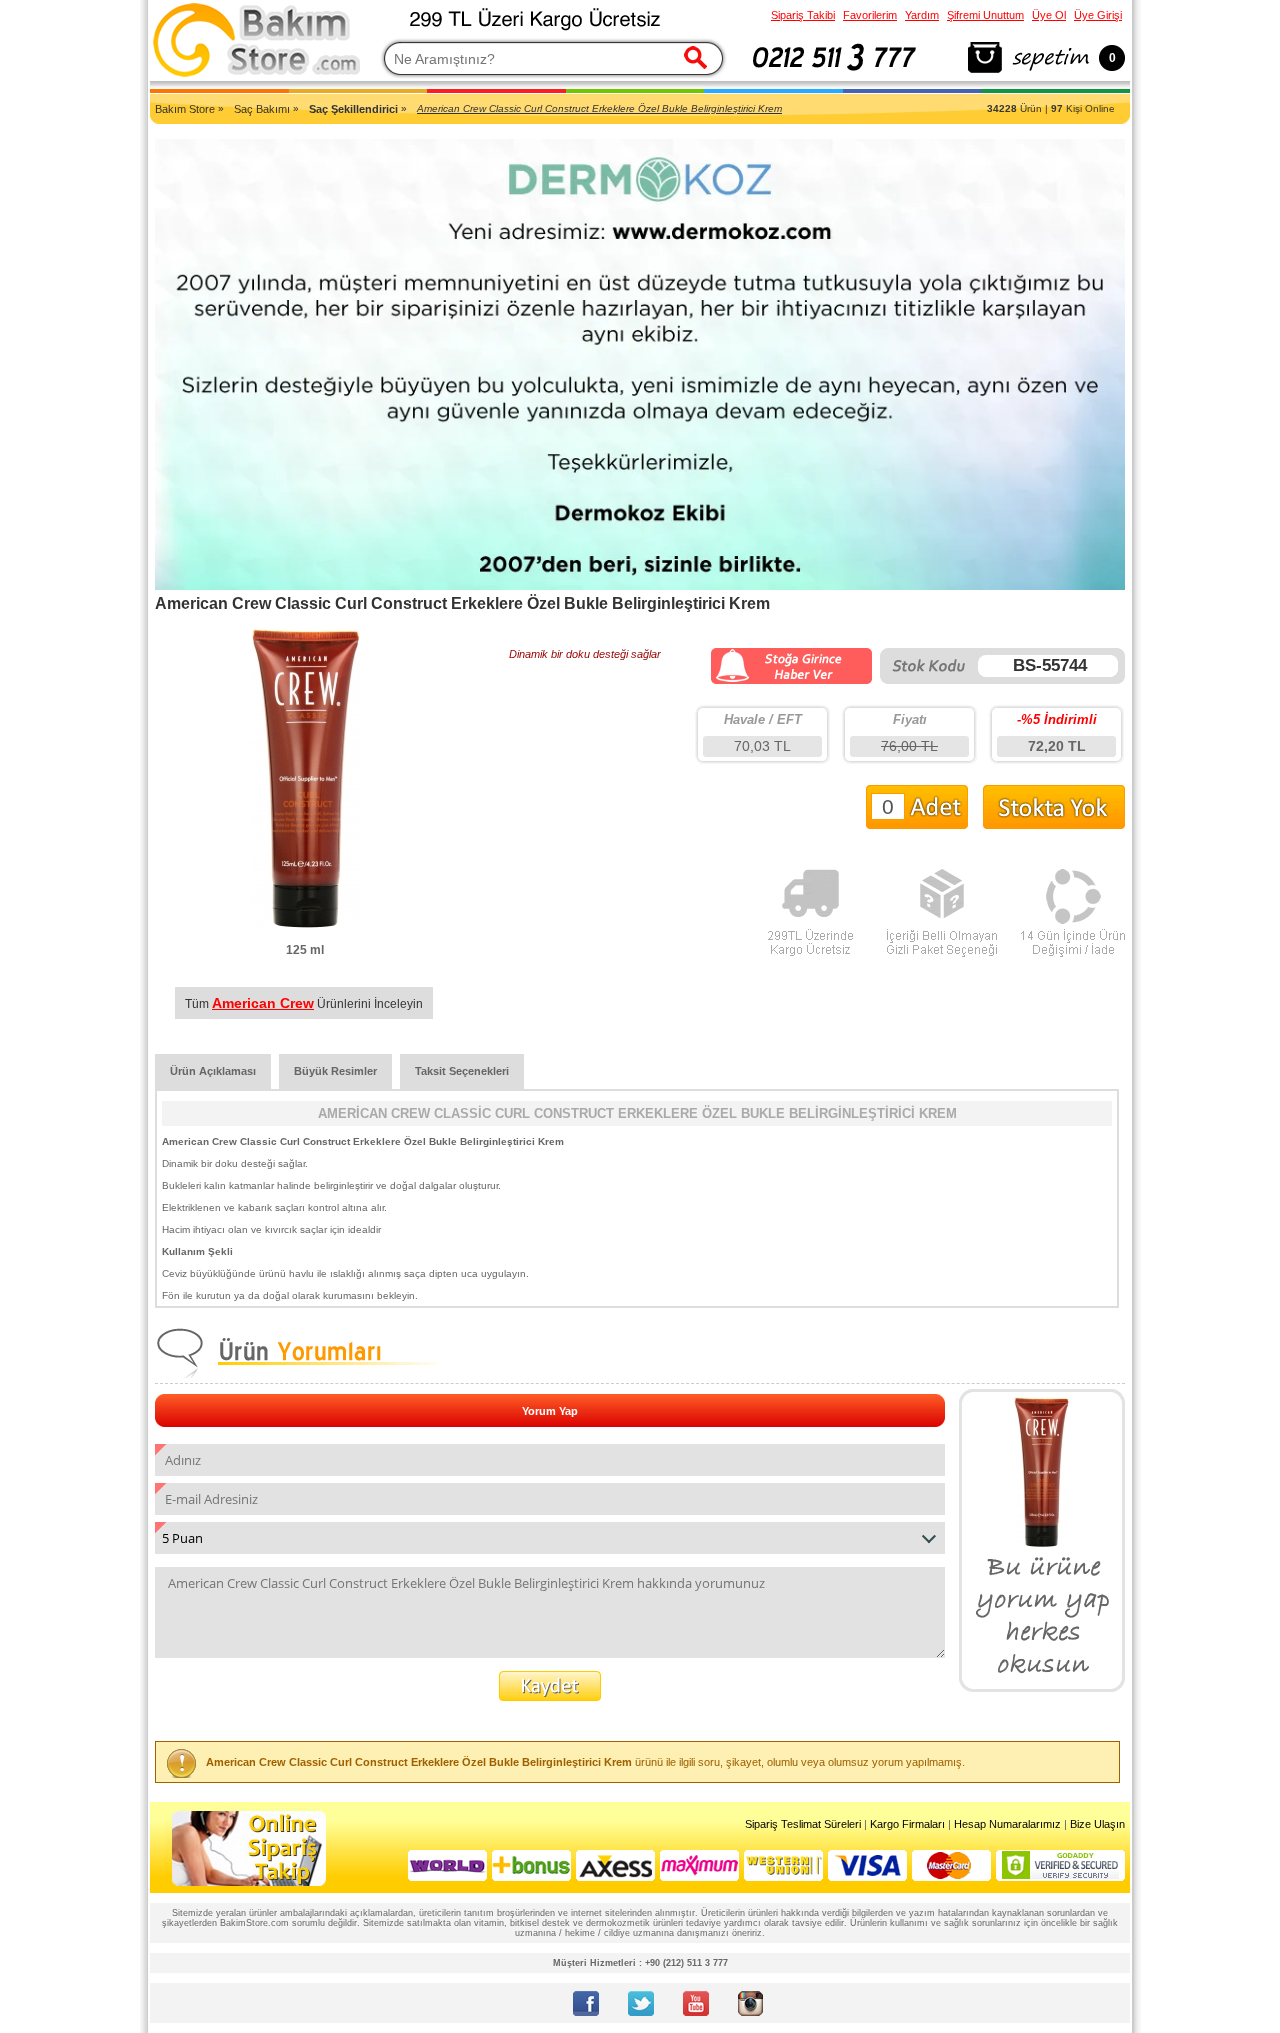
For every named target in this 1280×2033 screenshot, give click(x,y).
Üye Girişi (1098, 15)
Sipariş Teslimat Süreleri (803, 1824)
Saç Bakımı (262, 109)
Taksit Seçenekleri (462, 1071)
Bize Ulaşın (1097, 1824)
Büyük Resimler (335, 1071)
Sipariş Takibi (803, 15)
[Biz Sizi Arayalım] (834, 74)
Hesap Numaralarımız (1007, 1824)
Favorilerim (870, 15)
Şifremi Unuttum (985, 15)
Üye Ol (1049, 15)
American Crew (263, 1003)
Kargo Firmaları (907, 1824)
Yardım (922, 15)
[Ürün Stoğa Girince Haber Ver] (791, 680)
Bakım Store (185, 109)
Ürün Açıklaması (213, 1071)
